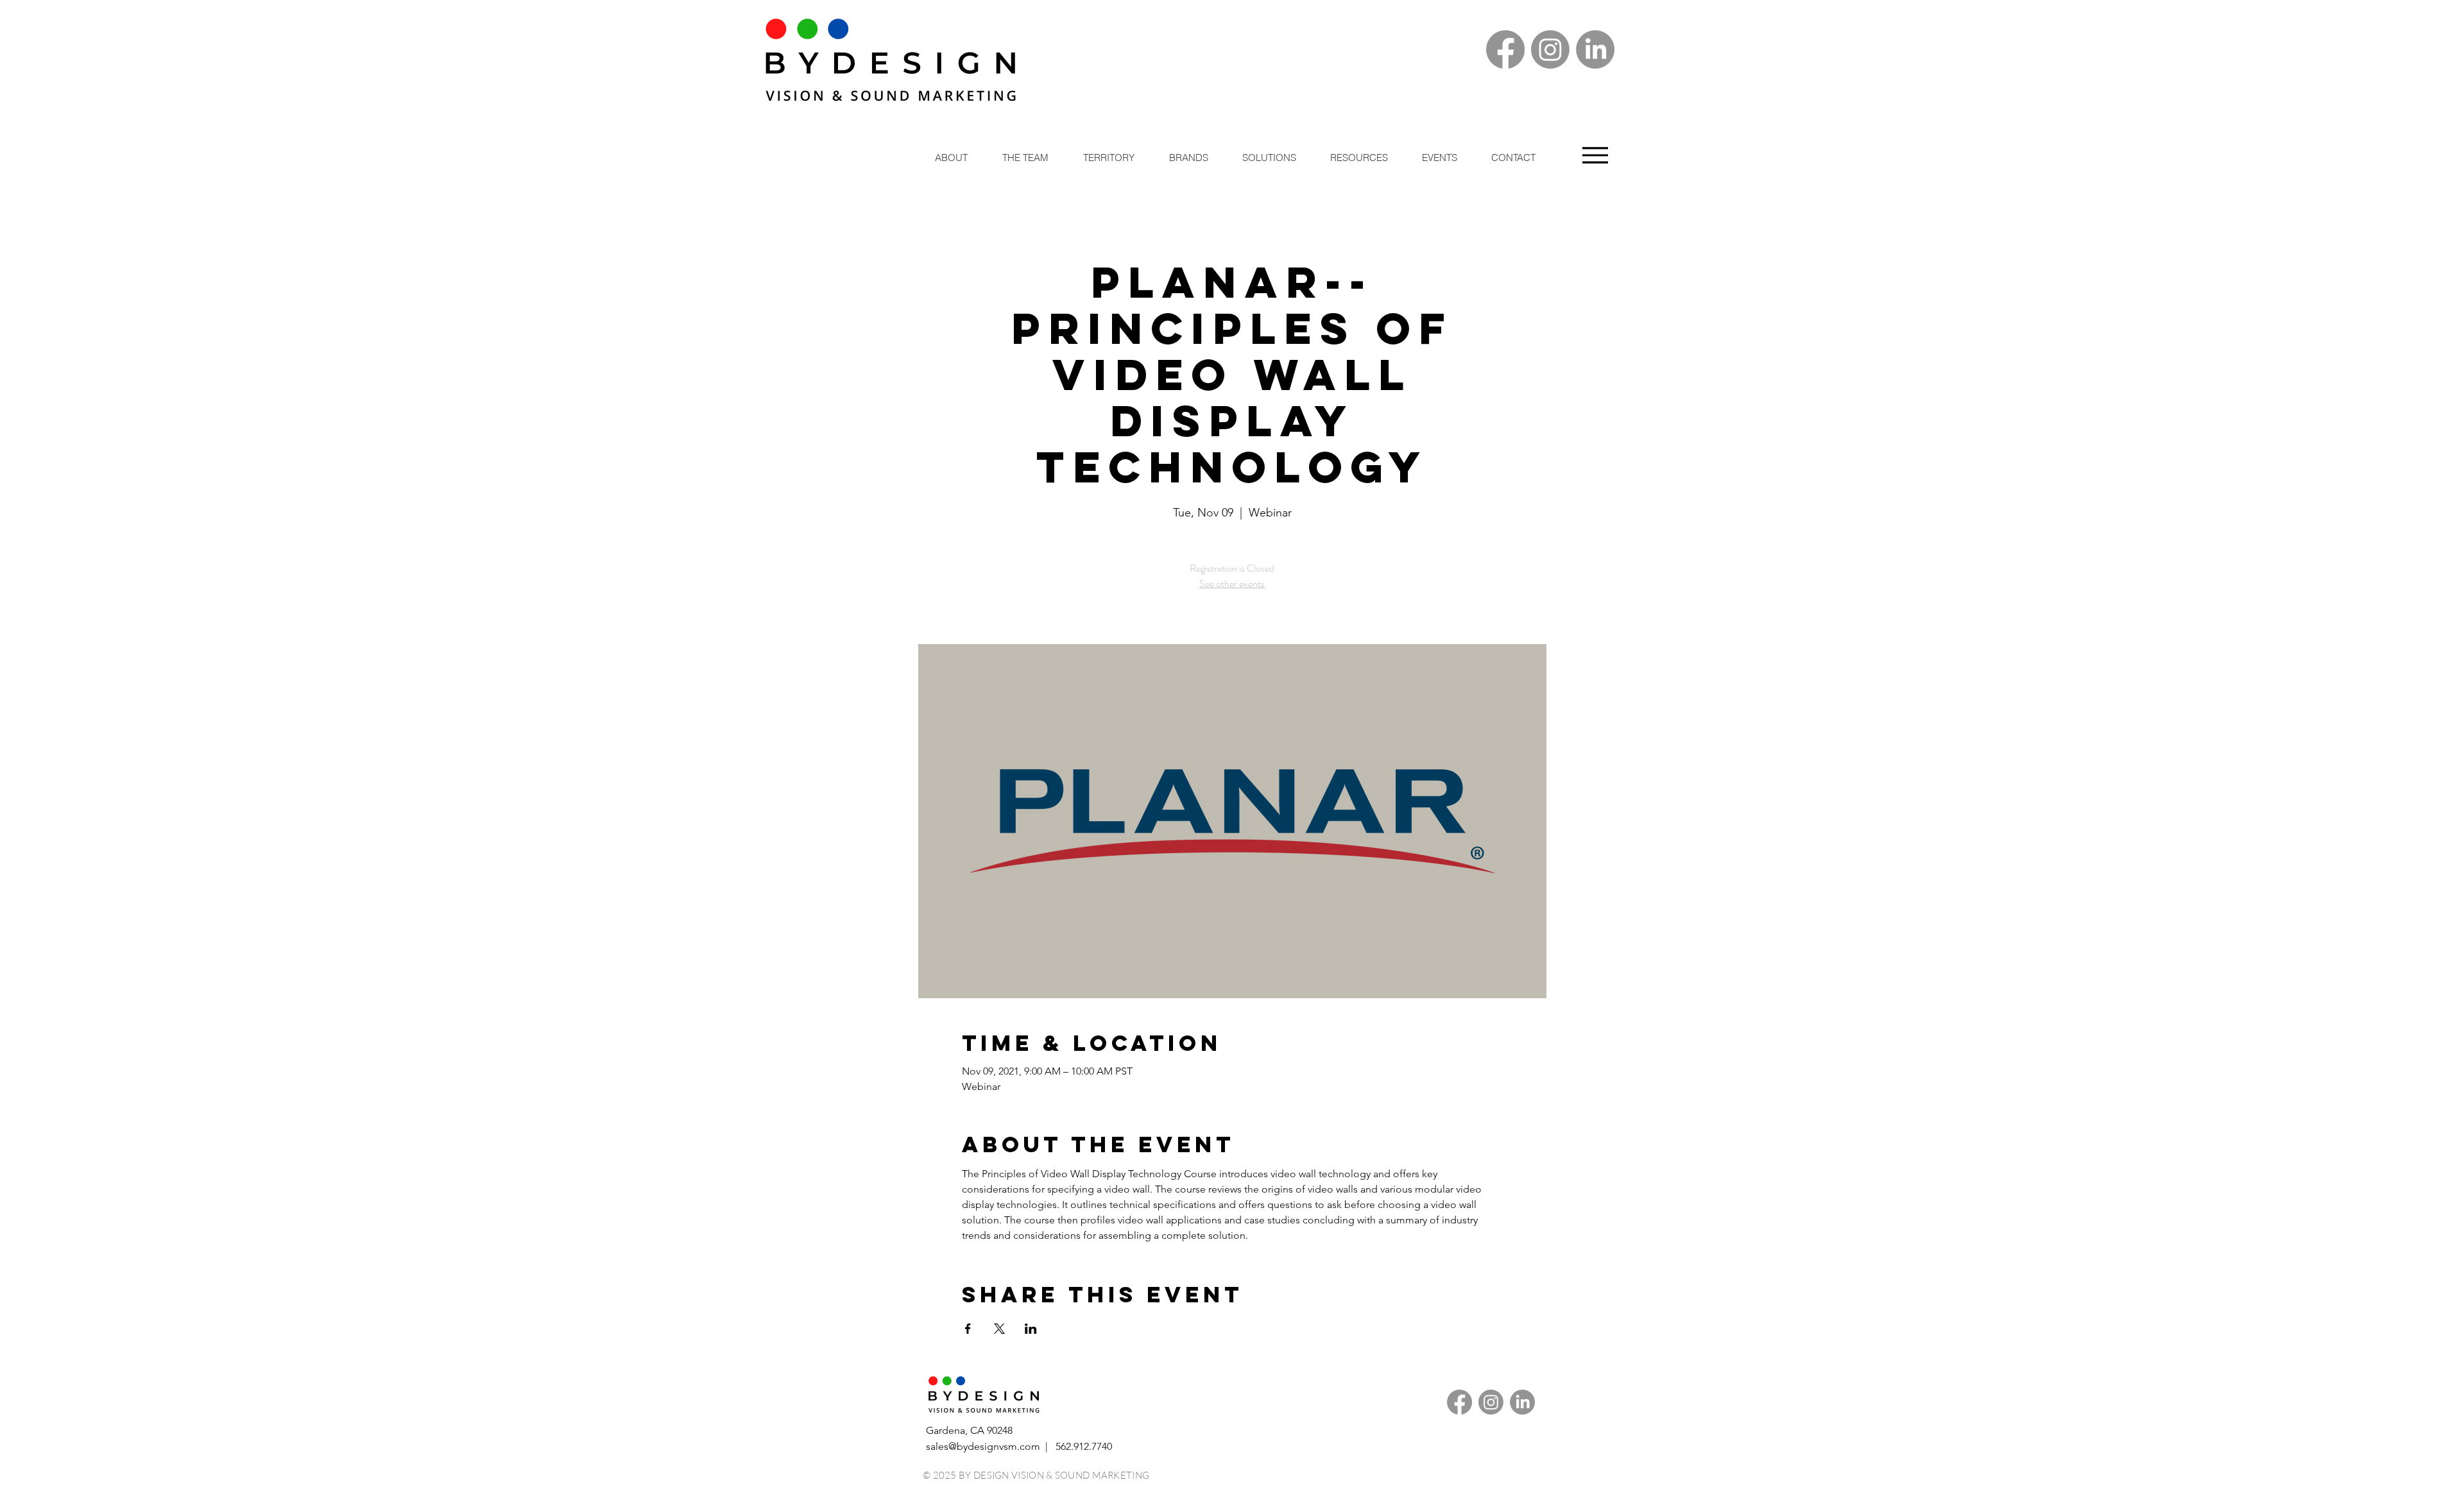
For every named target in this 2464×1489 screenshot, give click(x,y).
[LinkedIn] (1595, 49)
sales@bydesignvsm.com (983, 1446)
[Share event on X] (999, 1329)
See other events (1232, 583)
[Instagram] (1550, 49)
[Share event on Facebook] (968, 1329)
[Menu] (1595, 155)
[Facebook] (1505, 49)
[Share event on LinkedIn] (1031, 1329)
